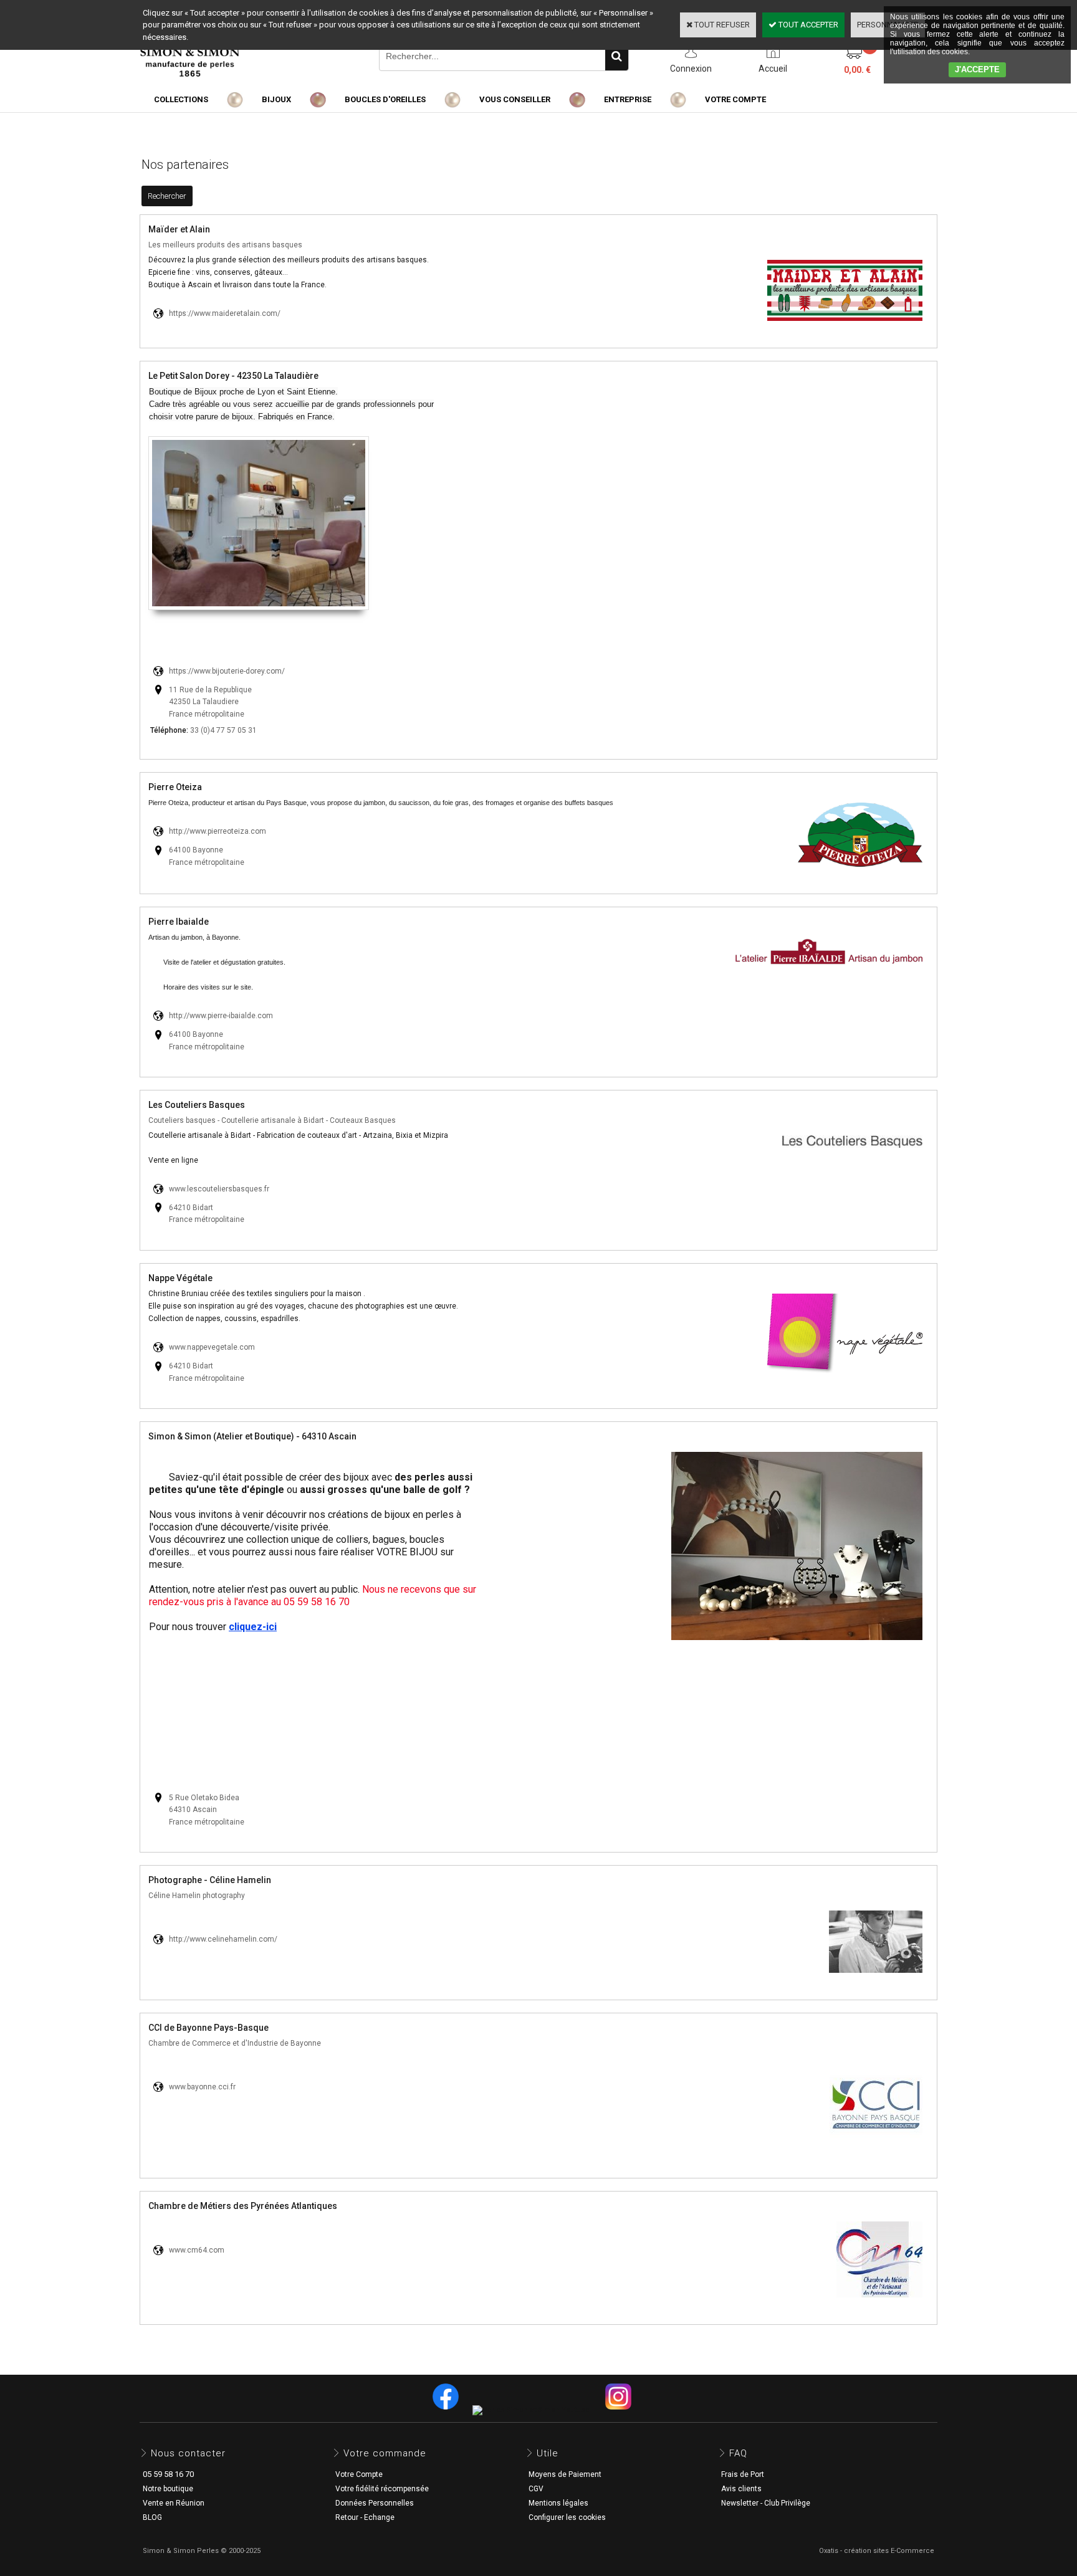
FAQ (738, 2453)
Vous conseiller (515, 99)
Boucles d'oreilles (385, 99)
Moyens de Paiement (565, 2474)
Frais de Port (743, 2474)
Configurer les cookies (567, 2517)
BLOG (152, 2517)
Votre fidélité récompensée (382, 2489)
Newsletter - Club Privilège (766, 2503)
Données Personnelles (375, 2503)
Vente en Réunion (174, 2503)
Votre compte (735, 99)
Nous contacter (188, 2453)
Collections (181, 99)
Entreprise (628, 99)
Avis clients (741, 2489)
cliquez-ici (253, 1627)
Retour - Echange (365, 2517)
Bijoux (276, 99)
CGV (536, 2489)
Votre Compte (359, 2474)
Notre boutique (168, 2489)
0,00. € (857, 70)
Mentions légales (558, 2503)
